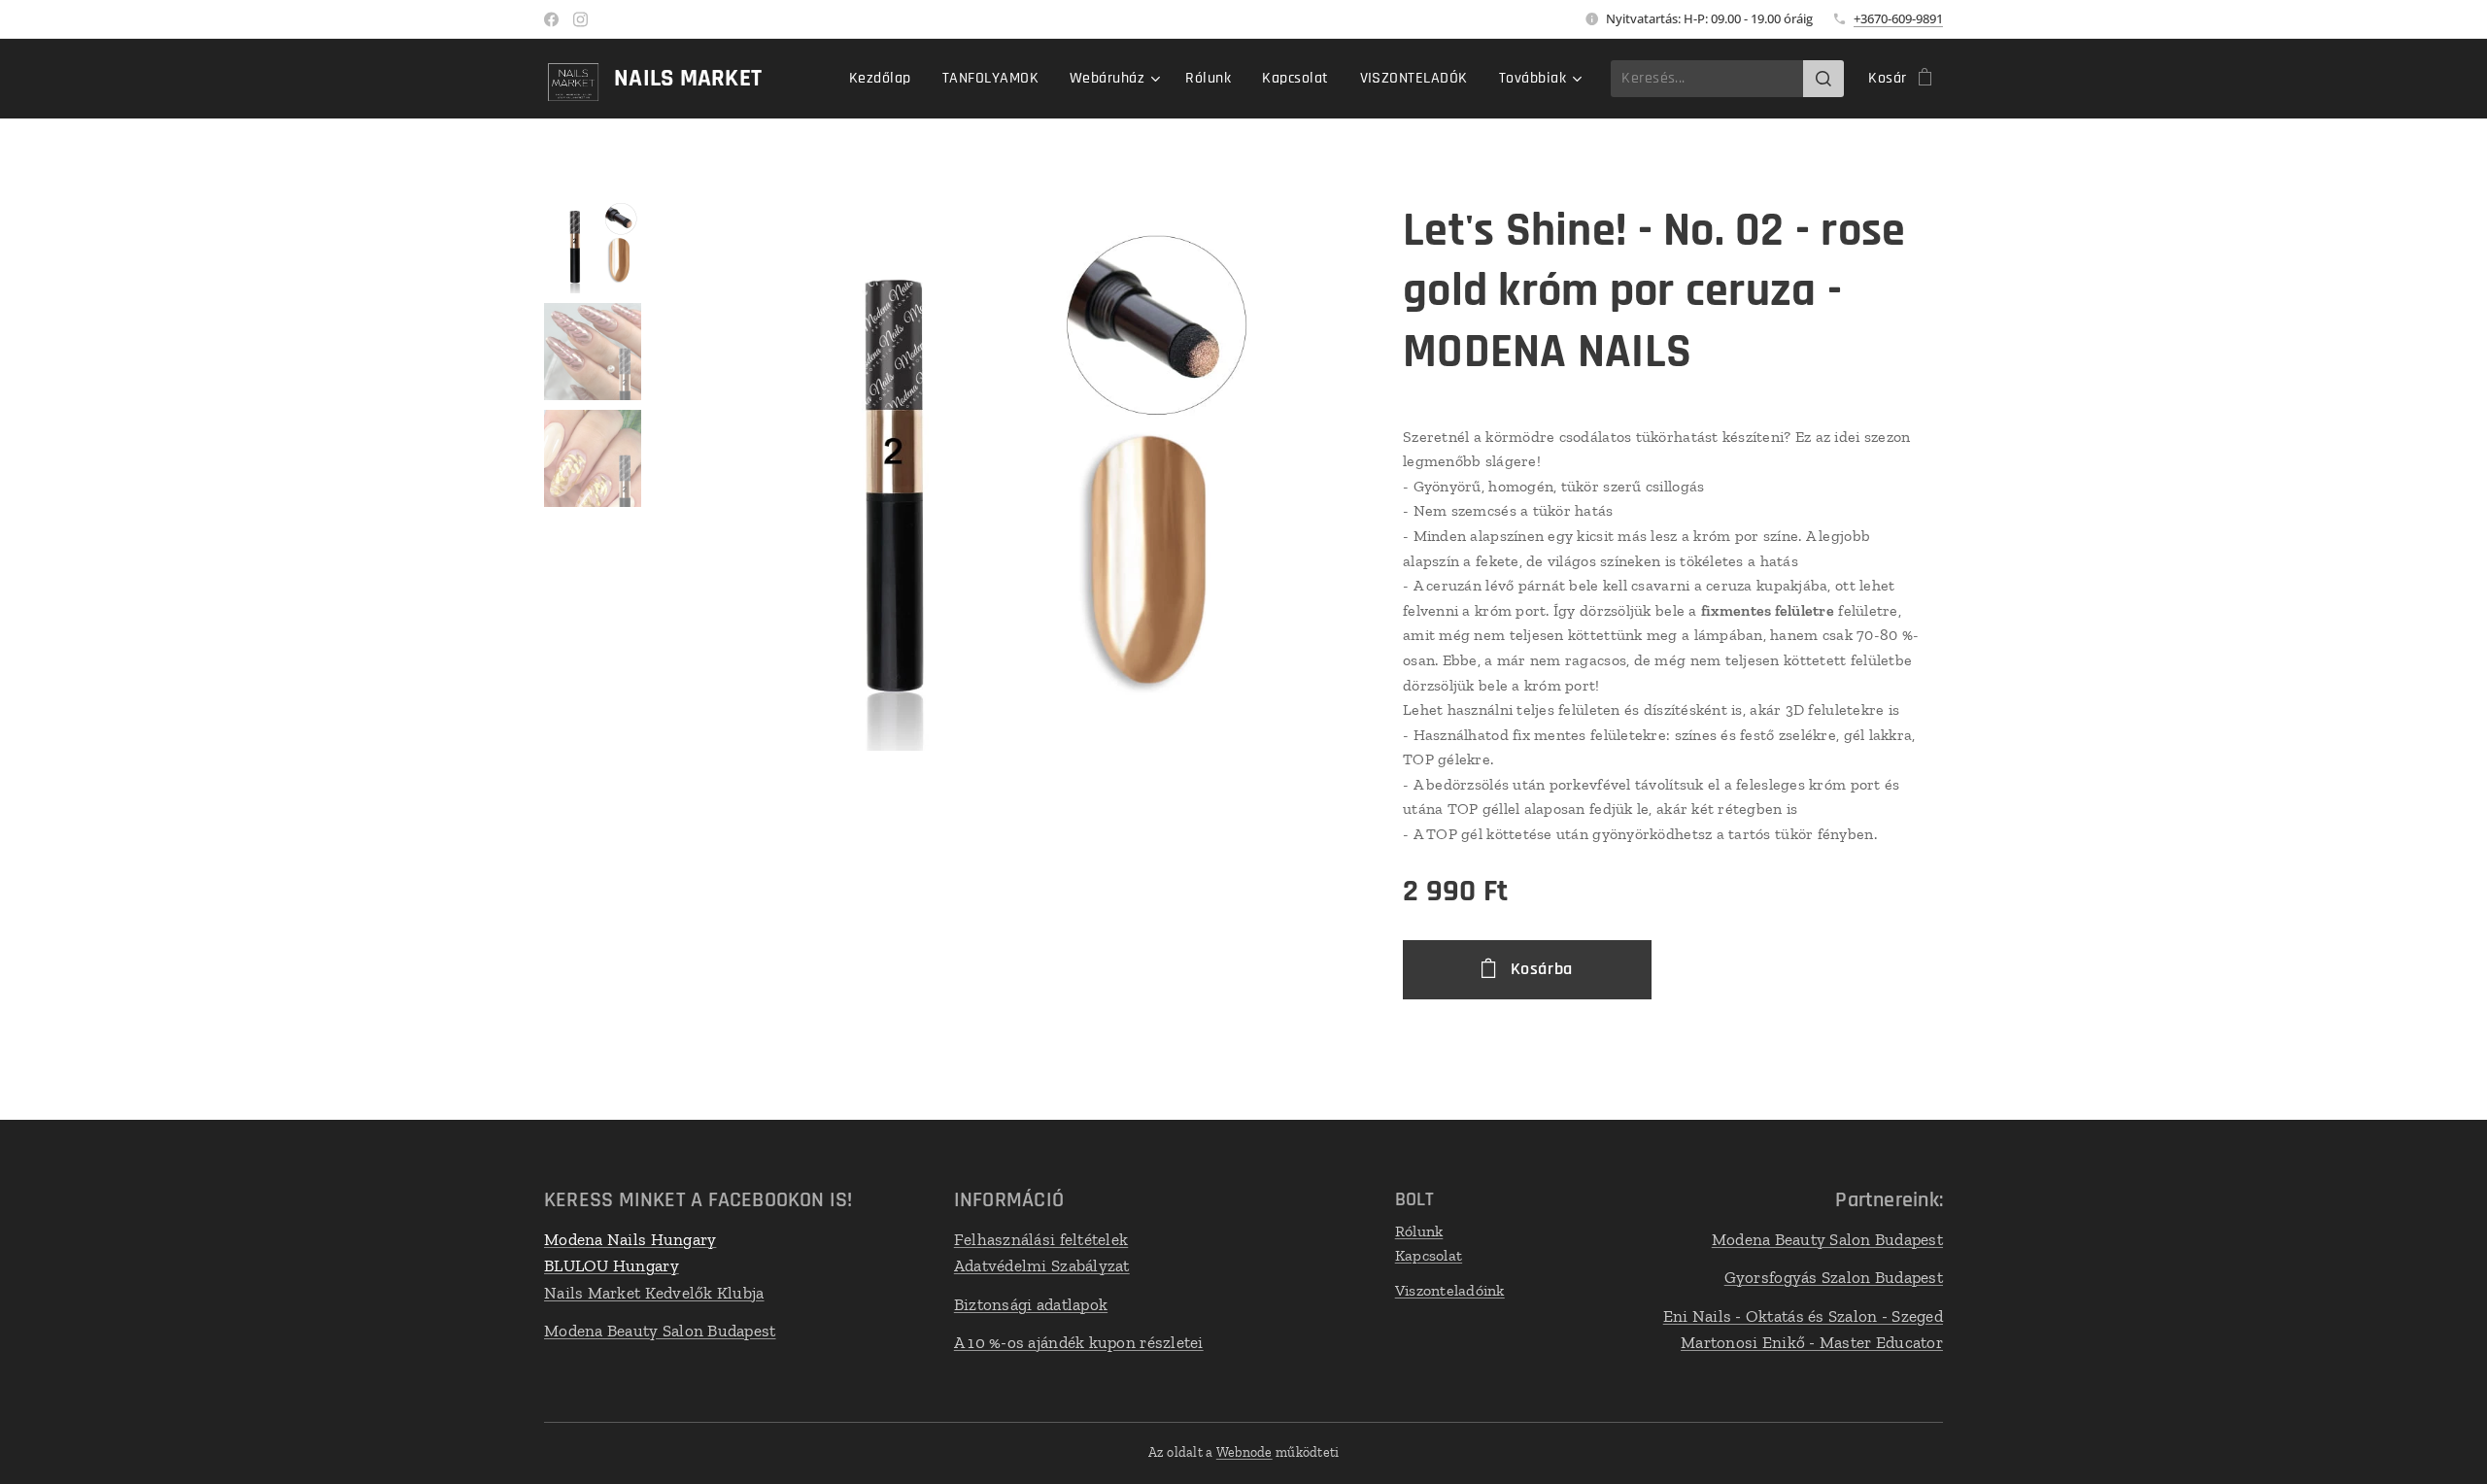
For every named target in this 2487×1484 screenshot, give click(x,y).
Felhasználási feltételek (1041, 1239)
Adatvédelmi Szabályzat (1042, 1265)
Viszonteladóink (1450, 1290)
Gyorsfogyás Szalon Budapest (1834, 1277)
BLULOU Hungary (612, 1265)
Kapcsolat (1429, 1255)
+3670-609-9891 (1898, 18)
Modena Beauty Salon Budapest (660, 1331)
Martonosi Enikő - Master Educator (1812, 1342)
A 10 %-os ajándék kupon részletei (1079, 1342)
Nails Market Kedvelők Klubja (654, 1293)
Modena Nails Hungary (630, 1239)
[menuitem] (886, 79)
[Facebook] (551, 19)
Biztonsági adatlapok (1031, 1304)
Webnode (1244, 1452)
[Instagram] (580, 19)
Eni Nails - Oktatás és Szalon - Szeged (1803, 1316)
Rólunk (1419, 1231)
